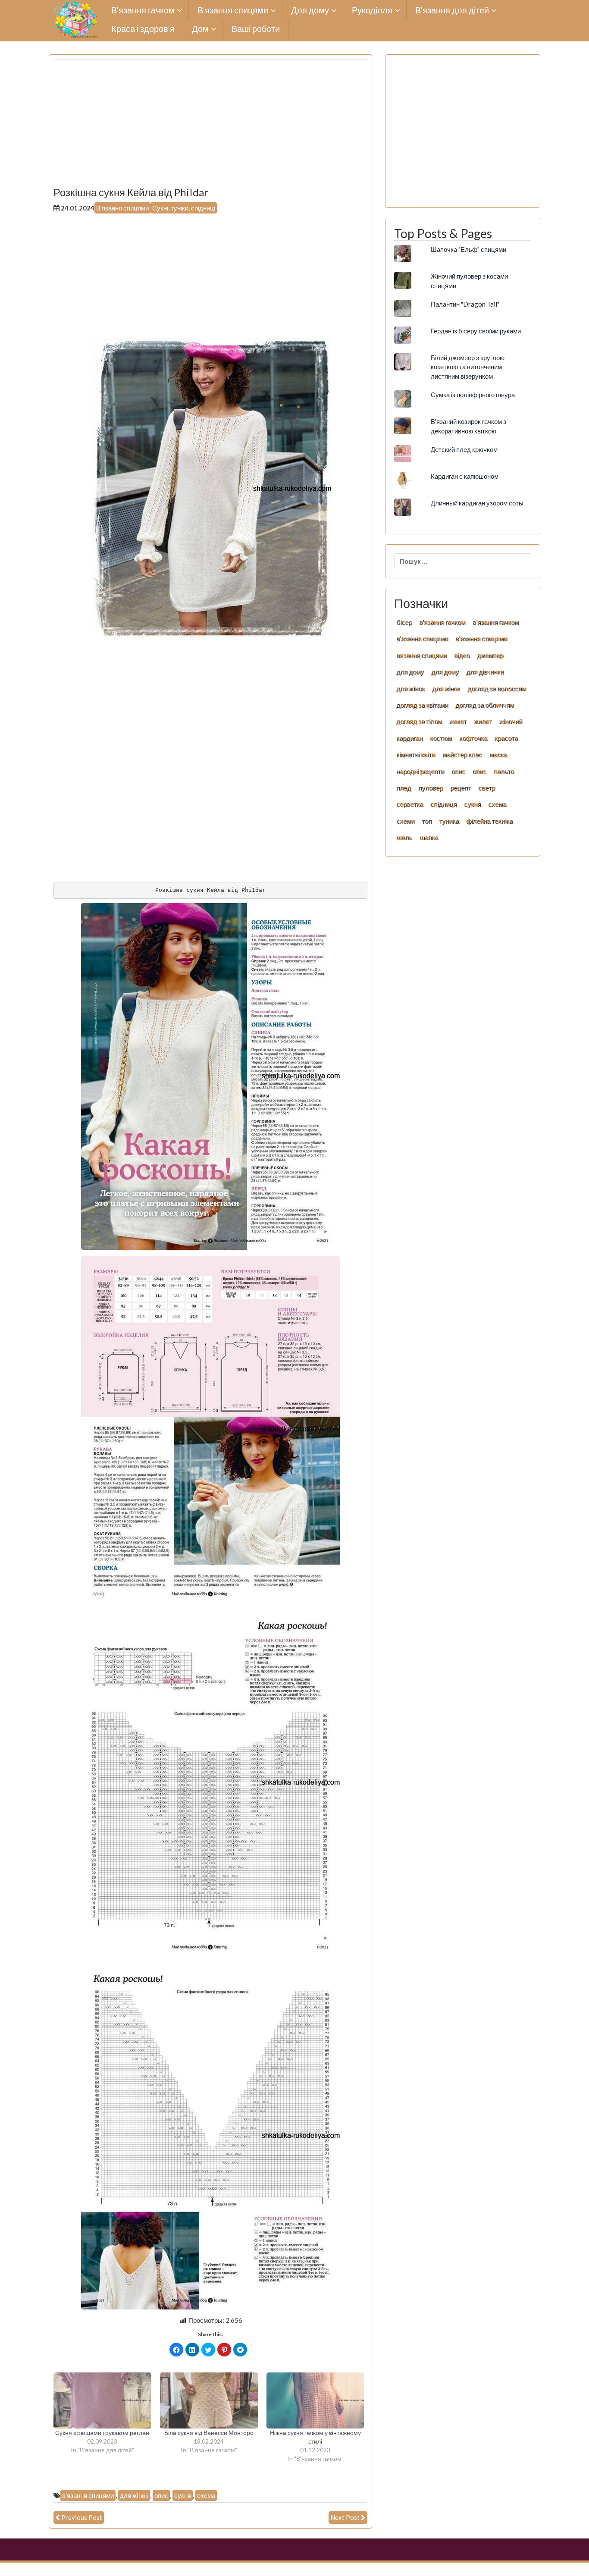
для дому (410, 671)
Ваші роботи (256, 29)
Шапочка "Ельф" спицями (468, 249)
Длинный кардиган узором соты (477, 503)
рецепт (461, 788)
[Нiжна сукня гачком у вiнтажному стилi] (315, 2400)
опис (161, 2495)
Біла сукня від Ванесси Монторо (209, 2433)
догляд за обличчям (485, 705)
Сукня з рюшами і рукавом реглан (102, 2433)
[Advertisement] (210, 126)
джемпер (490, 655)
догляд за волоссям (497, 688)
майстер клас (462, 754)
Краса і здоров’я (143, 29)
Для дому (310, 11)
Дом (200, 29)
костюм (441, 738)
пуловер (431, 788)
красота (506, 738)
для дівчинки (485, 671)
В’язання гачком (143, 11)
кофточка (473, 738)
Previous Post (82, 2517)
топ (427, 821)
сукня (183, 2495)
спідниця (443, 804)
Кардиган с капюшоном (465, 476)
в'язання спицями (88, 2495)
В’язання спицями (233, 11)
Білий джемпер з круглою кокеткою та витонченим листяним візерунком (468, 367)
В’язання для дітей (452, 11)
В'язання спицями (122, 208)
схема (206, 2495)
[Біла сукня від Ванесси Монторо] (209, 2400)
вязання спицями (421, 655)
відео (462, 655)
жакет (458, 721)
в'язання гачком (442, 622)
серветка (410, 804)
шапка (429, 837)
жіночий (511, 721)
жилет (483, 721)
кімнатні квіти (416, 754)
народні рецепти (420, 771)
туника (449, 821)
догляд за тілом (419, 721)
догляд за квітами (422, 705)
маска (498, 754)
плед (404, 788)
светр (487, 788)
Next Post (345, 2517)
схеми (405, 821)
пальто (504, 771)
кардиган (409, 738)
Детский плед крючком (464, 449)
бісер (404, 622)
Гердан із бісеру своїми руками (476, 331)
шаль (404, 837)
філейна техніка (489, 821)
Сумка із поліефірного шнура (473, 395)
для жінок (446, 688)
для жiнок (134, 2495)
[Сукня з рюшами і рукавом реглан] (102, 2400)
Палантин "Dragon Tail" (465, 304)
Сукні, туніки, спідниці (184, 208)
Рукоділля (372, 11)
